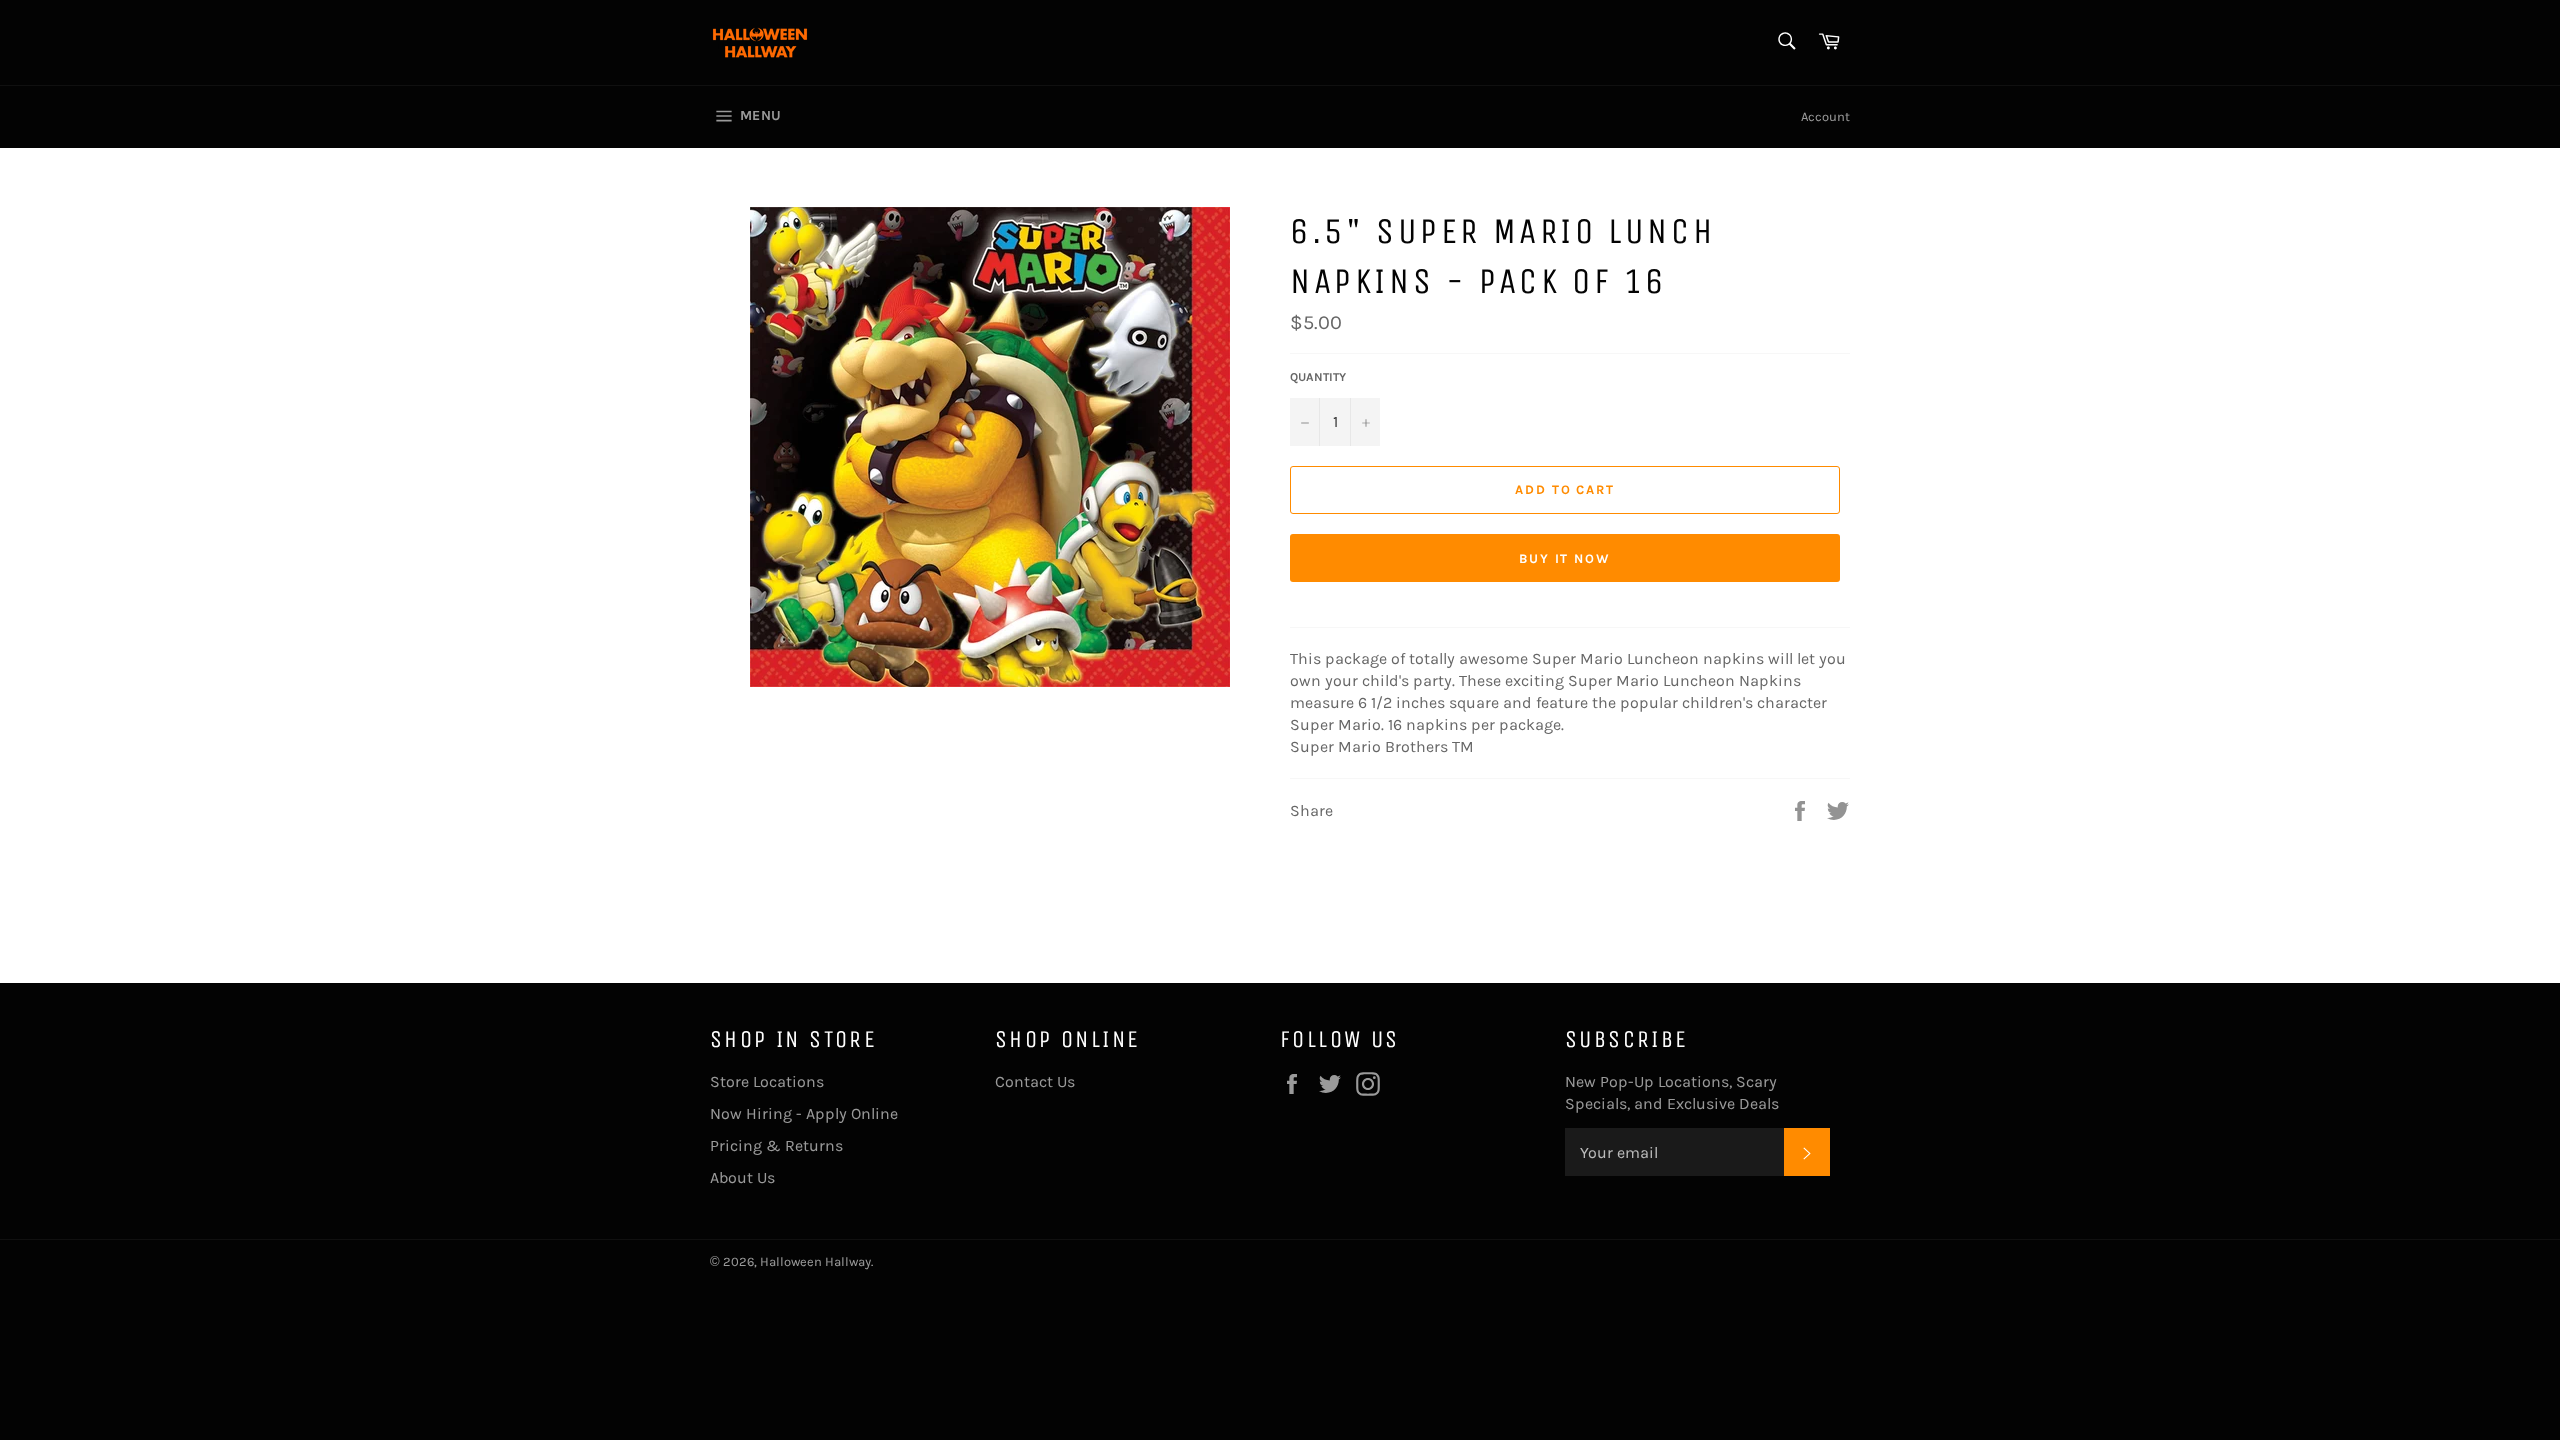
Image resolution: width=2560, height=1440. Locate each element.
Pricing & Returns (776, 1145)
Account (1825, 116)
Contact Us (1035, 1081)
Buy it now (1565, 558)
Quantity (1318, 377)
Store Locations (767, 1081)
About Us (742, 1177)
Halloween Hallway (815, 1261)
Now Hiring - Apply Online (804, 1113)
